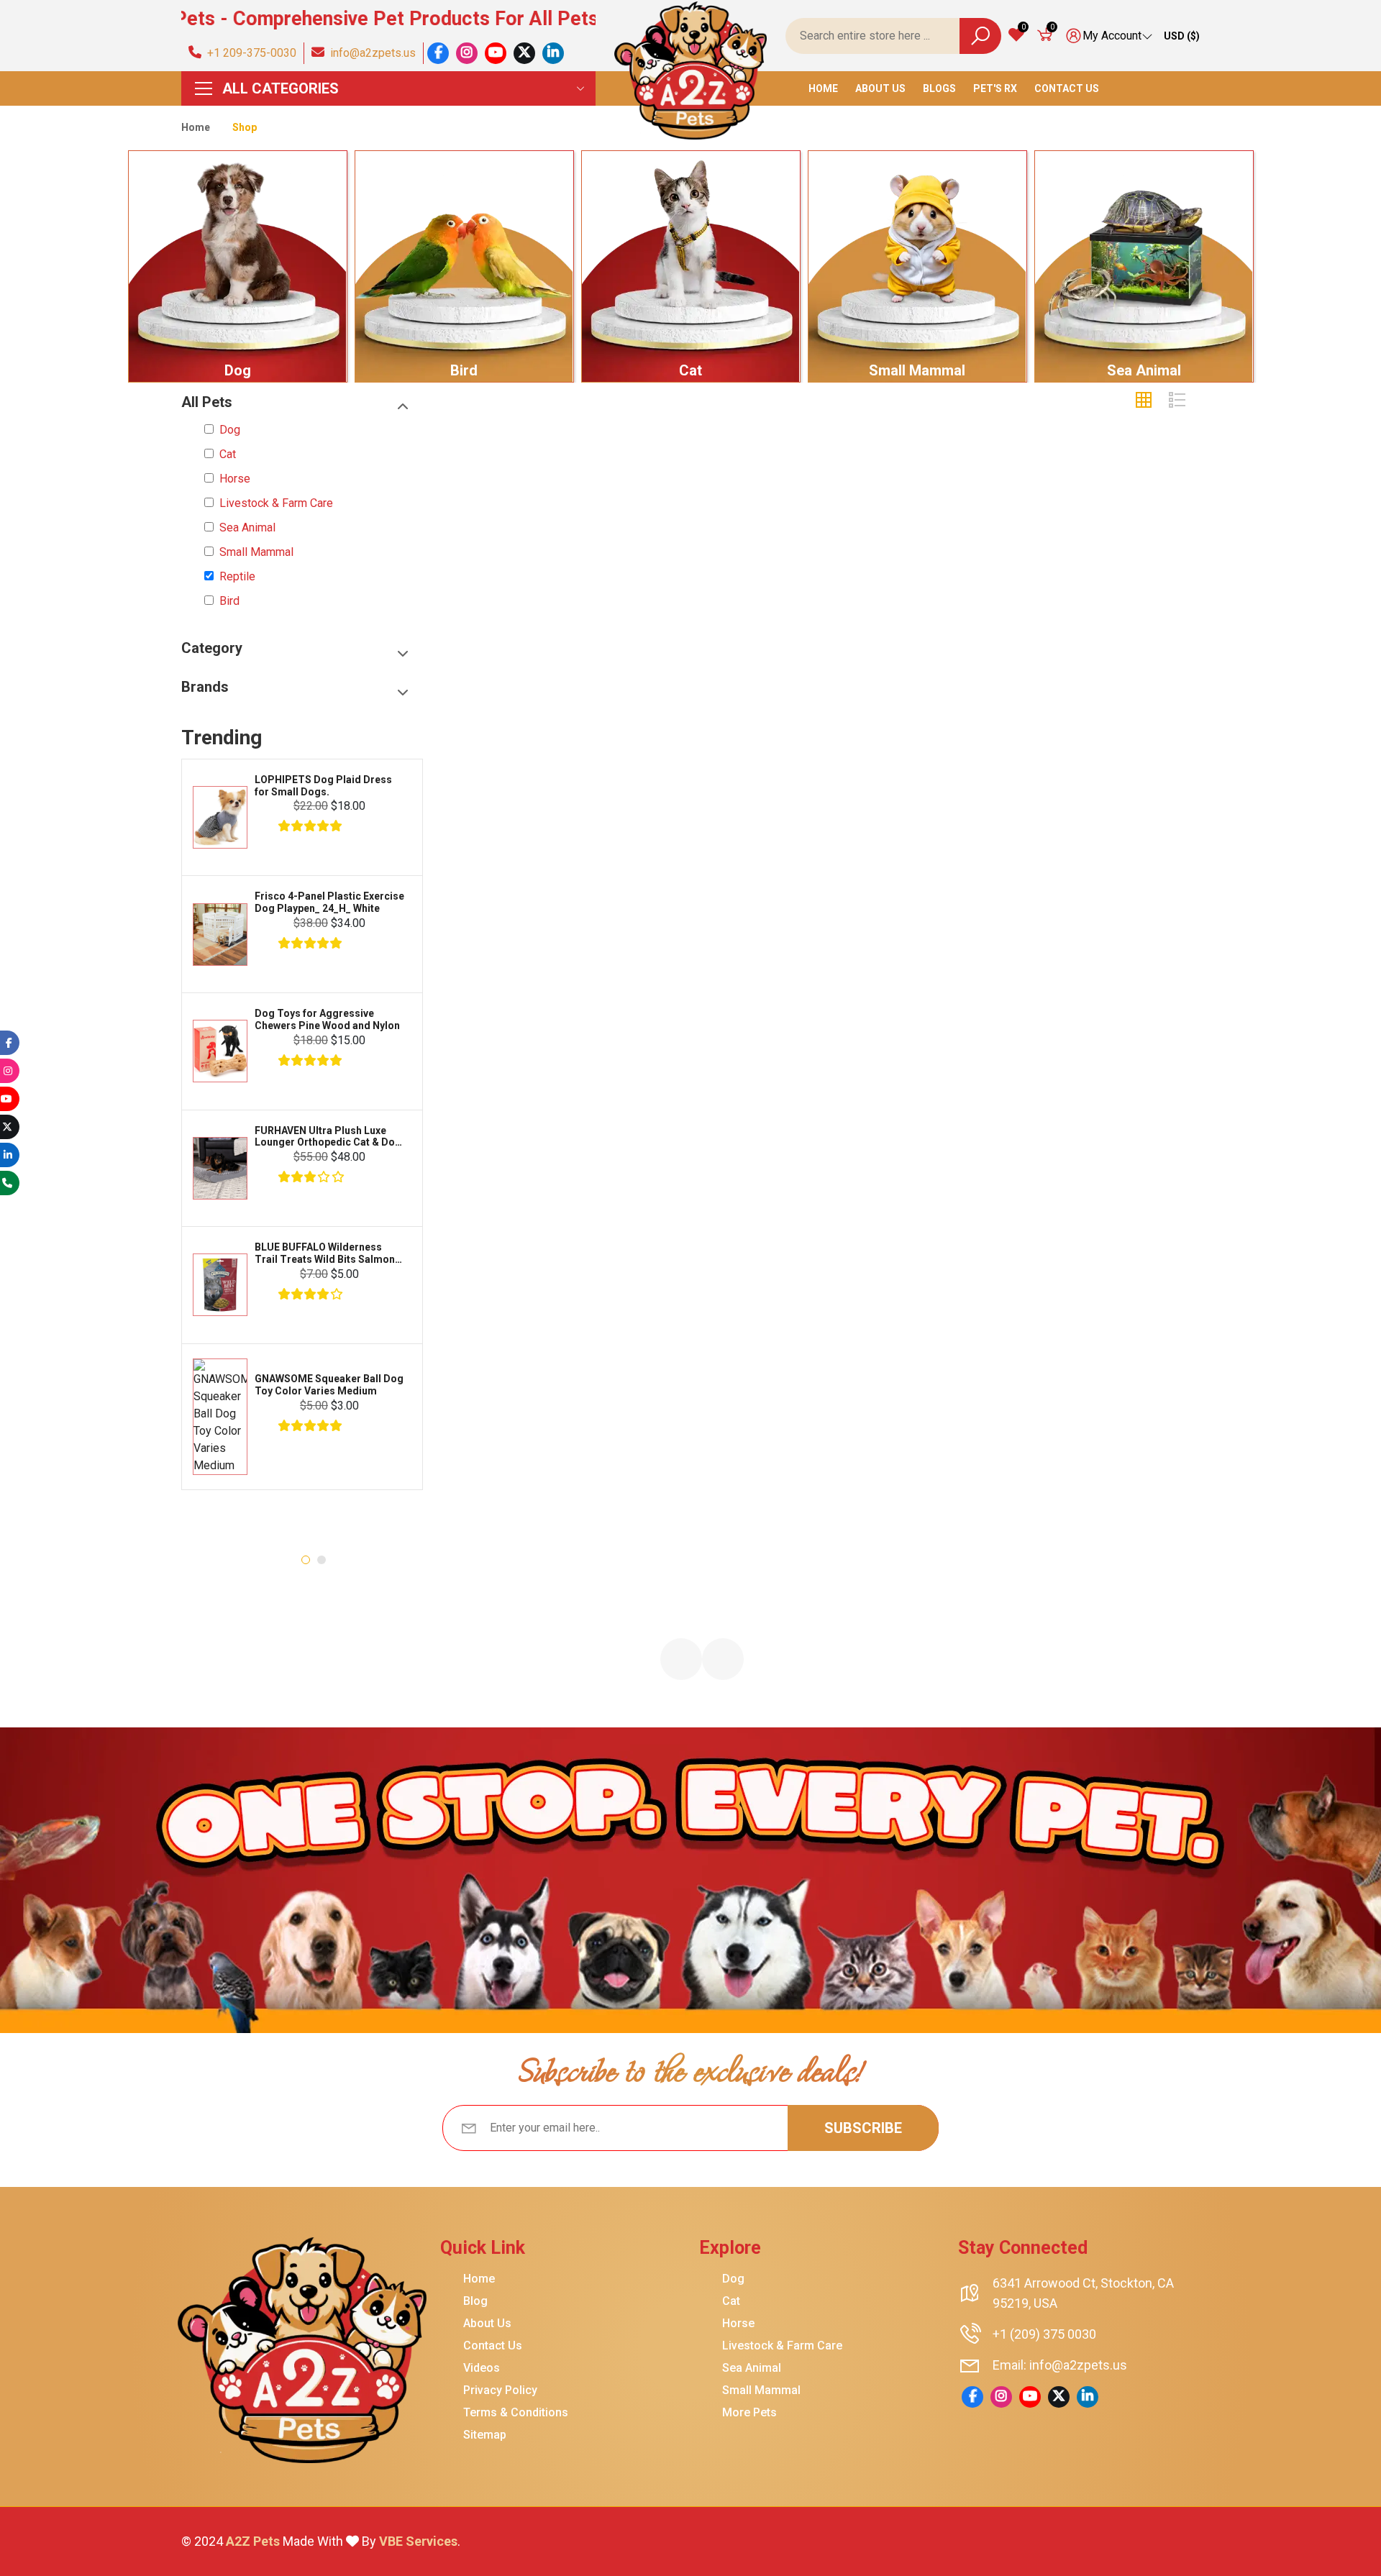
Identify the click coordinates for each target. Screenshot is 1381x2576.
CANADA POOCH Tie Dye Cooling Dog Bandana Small (360, 1288)
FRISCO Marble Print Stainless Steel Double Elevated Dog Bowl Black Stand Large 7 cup (365, 903)
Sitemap (485, 2435)
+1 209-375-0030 (249, 53)
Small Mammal (917, 370)
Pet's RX (995, 88)
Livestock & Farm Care (276, 503)
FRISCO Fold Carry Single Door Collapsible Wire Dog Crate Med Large (366, 786)
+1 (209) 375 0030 (1044, 2334)
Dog (238, 370)
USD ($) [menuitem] (1182, 36)
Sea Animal (1144, 370)
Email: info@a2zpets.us (1060, 2365)
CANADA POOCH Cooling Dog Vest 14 (364, 1142)
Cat (690, 370)
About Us (880, 88)
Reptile (237, 577)
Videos (482, 2368)
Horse (235, 479)
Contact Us (1067, 88)
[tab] (1144, 401)
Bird (464, 370)
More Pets (749, 2413)
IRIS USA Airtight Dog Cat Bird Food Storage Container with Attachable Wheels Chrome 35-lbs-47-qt (366, 1020)
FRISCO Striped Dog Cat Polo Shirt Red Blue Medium (363, 1437)
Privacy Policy (500, 2390)
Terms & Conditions (516, 2413)
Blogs (939, 88)
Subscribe (863, 2128)
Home (823, 88)
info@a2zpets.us (370, 53)
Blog (475, 2301)
